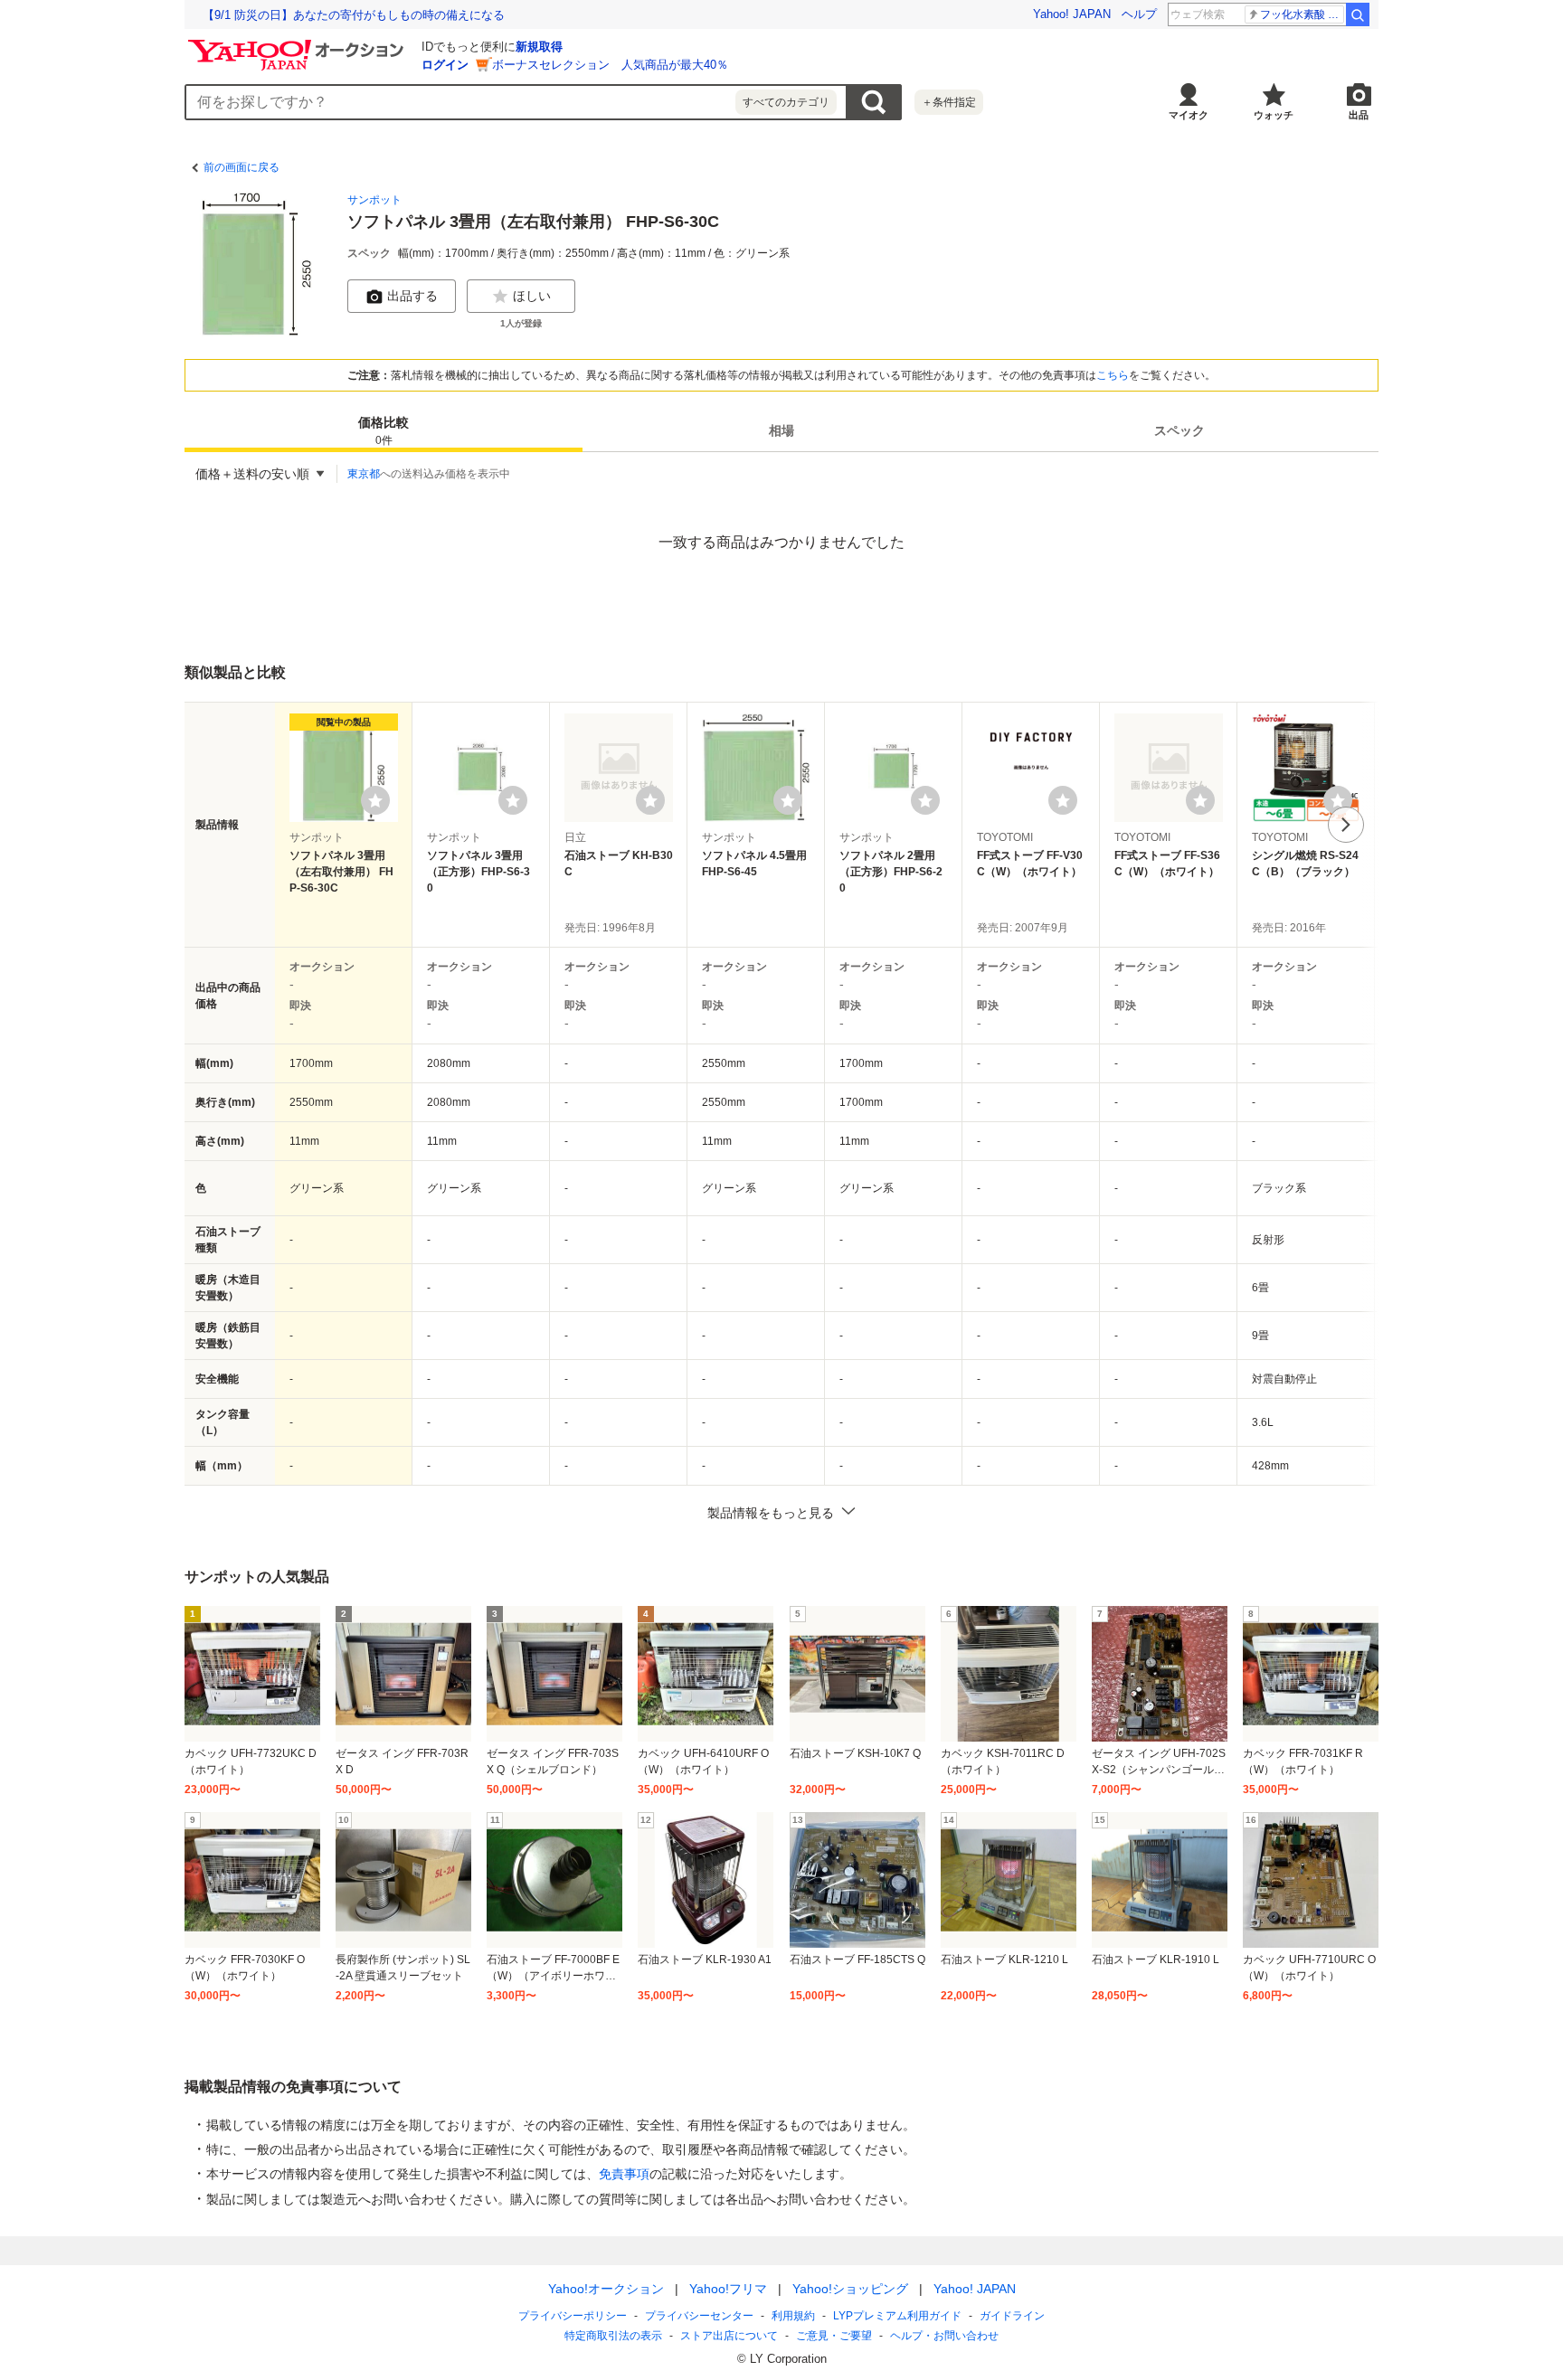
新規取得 (539, 47)
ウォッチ (1274, 115)
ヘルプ (1139, 14)
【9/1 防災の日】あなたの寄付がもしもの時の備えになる (354, 15)
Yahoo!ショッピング (850, 2289)
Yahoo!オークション (606, 2289)
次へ (1346, 825)
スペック (1179, 430)
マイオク (1189, 115)
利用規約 (793, 2316)
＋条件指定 (949, 102)
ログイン (445, 65)
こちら (1113, 375)
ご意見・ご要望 (834, 2336)
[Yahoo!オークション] (298, 44)
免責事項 (624, 2174)
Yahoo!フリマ (728, 2289)
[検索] (1358, 14)
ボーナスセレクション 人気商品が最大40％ (610, 65)
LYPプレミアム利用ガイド (897, 2316)
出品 (1359, 115)
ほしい (532, 296)
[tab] (384, 430)
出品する (412, 296)
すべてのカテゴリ (786, 102)
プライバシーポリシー (573, 2316)
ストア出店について (729, 2336)
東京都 (364, 474)
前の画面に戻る (242, 167)
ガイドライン (1012, 2316)
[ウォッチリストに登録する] (375, 800)
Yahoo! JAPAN (1072, 14)
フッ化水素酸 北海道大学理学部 (1302, 14)
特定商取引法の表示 (613, 2336)
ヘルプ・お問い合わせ (944, 2336)
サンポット (374, 200)
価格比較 (384, 431)
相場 (781, 430)
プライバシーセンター (699, 2316)
